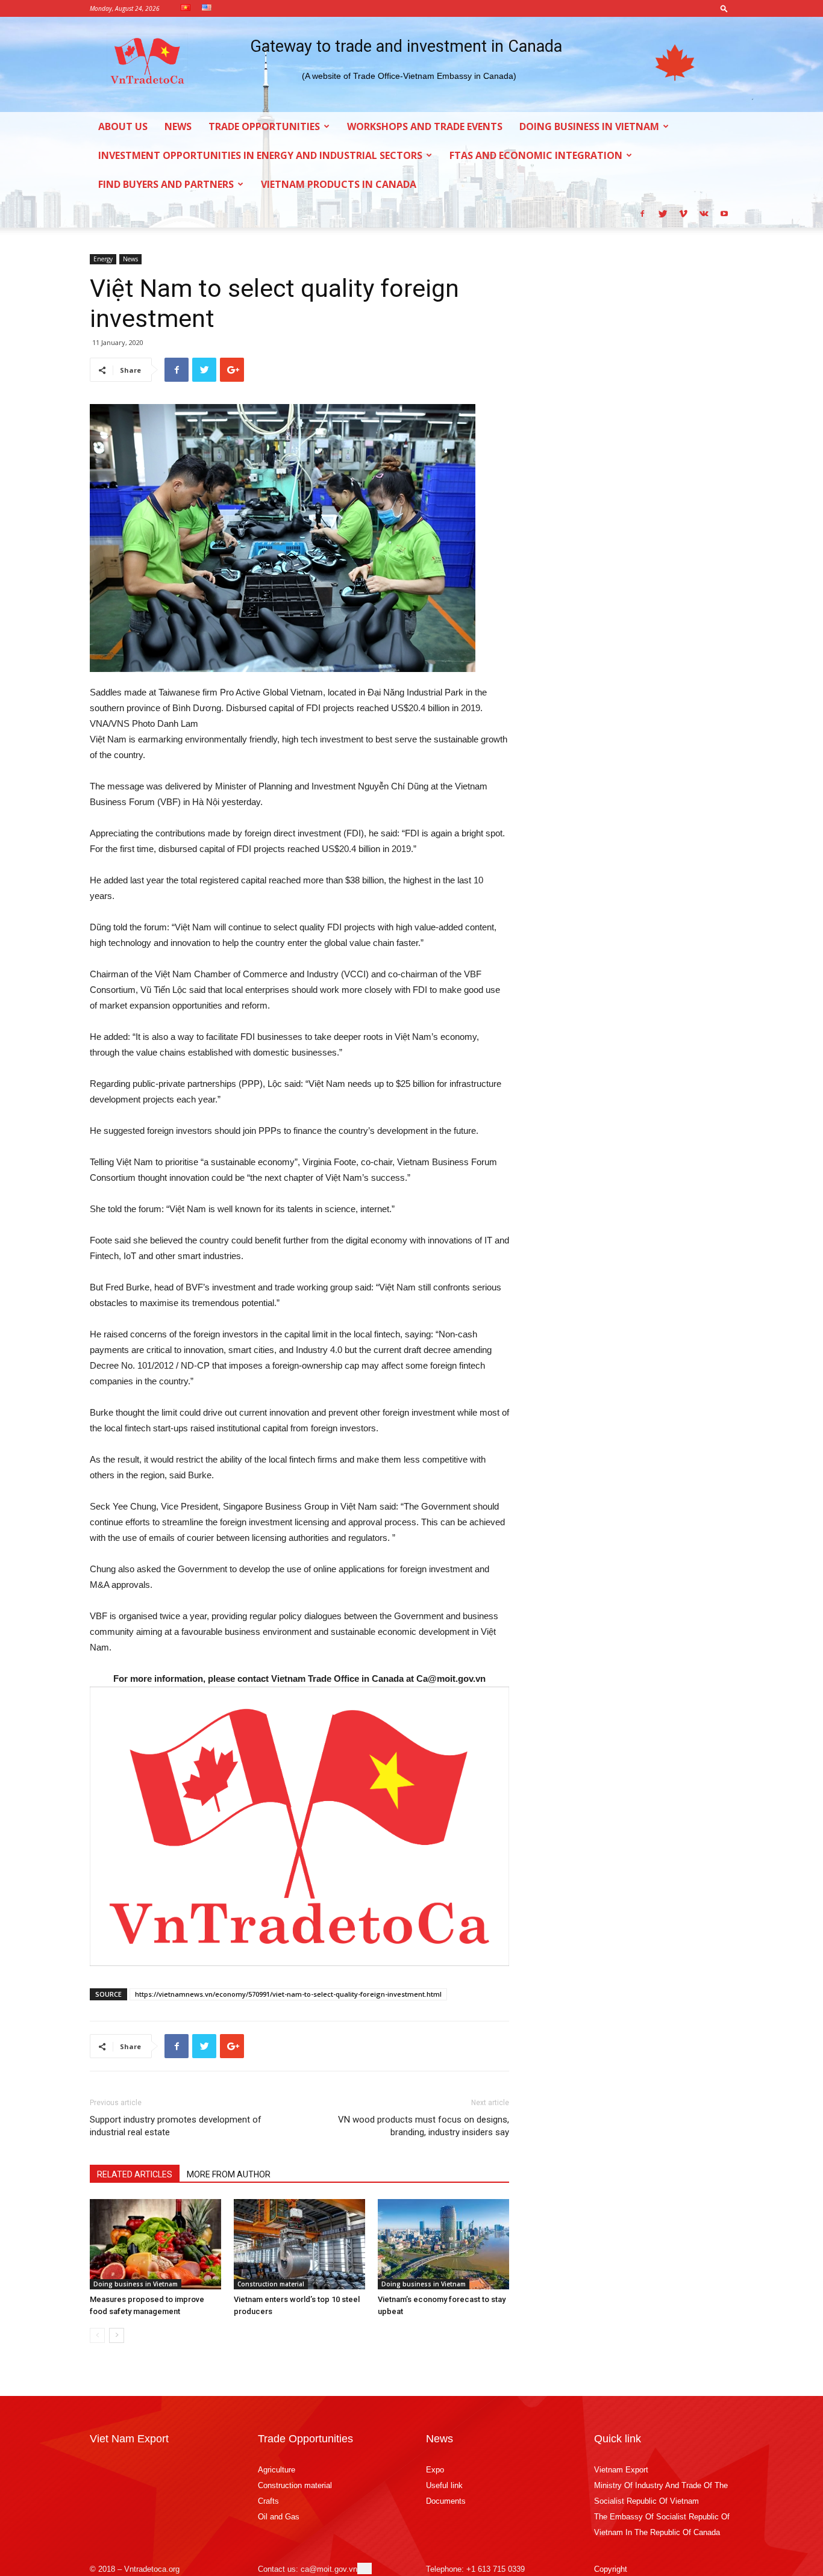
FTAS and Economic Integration (536, 155)
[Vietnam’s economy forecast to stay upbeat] (443, 2244)
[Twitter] (663, 213)
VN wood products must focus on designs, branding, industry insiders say (424, 2126)
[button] (724, 8)
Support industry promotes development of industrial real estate (176, 2126)
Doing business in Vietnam (589, 126)
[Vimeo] (683, 213)
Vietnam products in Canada (339, 184)
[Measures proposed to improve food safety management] (155, 2244)
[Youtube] (724, 213)
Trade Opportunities (264, 126)
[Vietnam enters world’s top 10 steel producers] (299, 2244)
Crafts (268, 2501)
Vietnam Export (621, 2470)
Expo (435, 2470)
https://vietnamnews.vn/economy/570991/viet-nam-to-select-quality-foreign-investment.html (288, 1994)
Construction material (271, 2284)
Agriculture (277, 2470)
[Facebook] (642, 213)
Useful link (444, 2485)
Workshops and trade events (425, 126)
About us (123, 126)
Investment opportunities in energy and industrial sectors (260, 155)
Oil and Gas (279, 2517)
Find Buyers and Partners (166, 184)
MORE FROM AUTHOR (229, 2174)
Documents (446, 2501)
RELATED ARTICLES (135, 2174)
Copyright (611, 2569)
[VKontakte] (704, 213)
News (178, 126)
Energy (103, 259)
